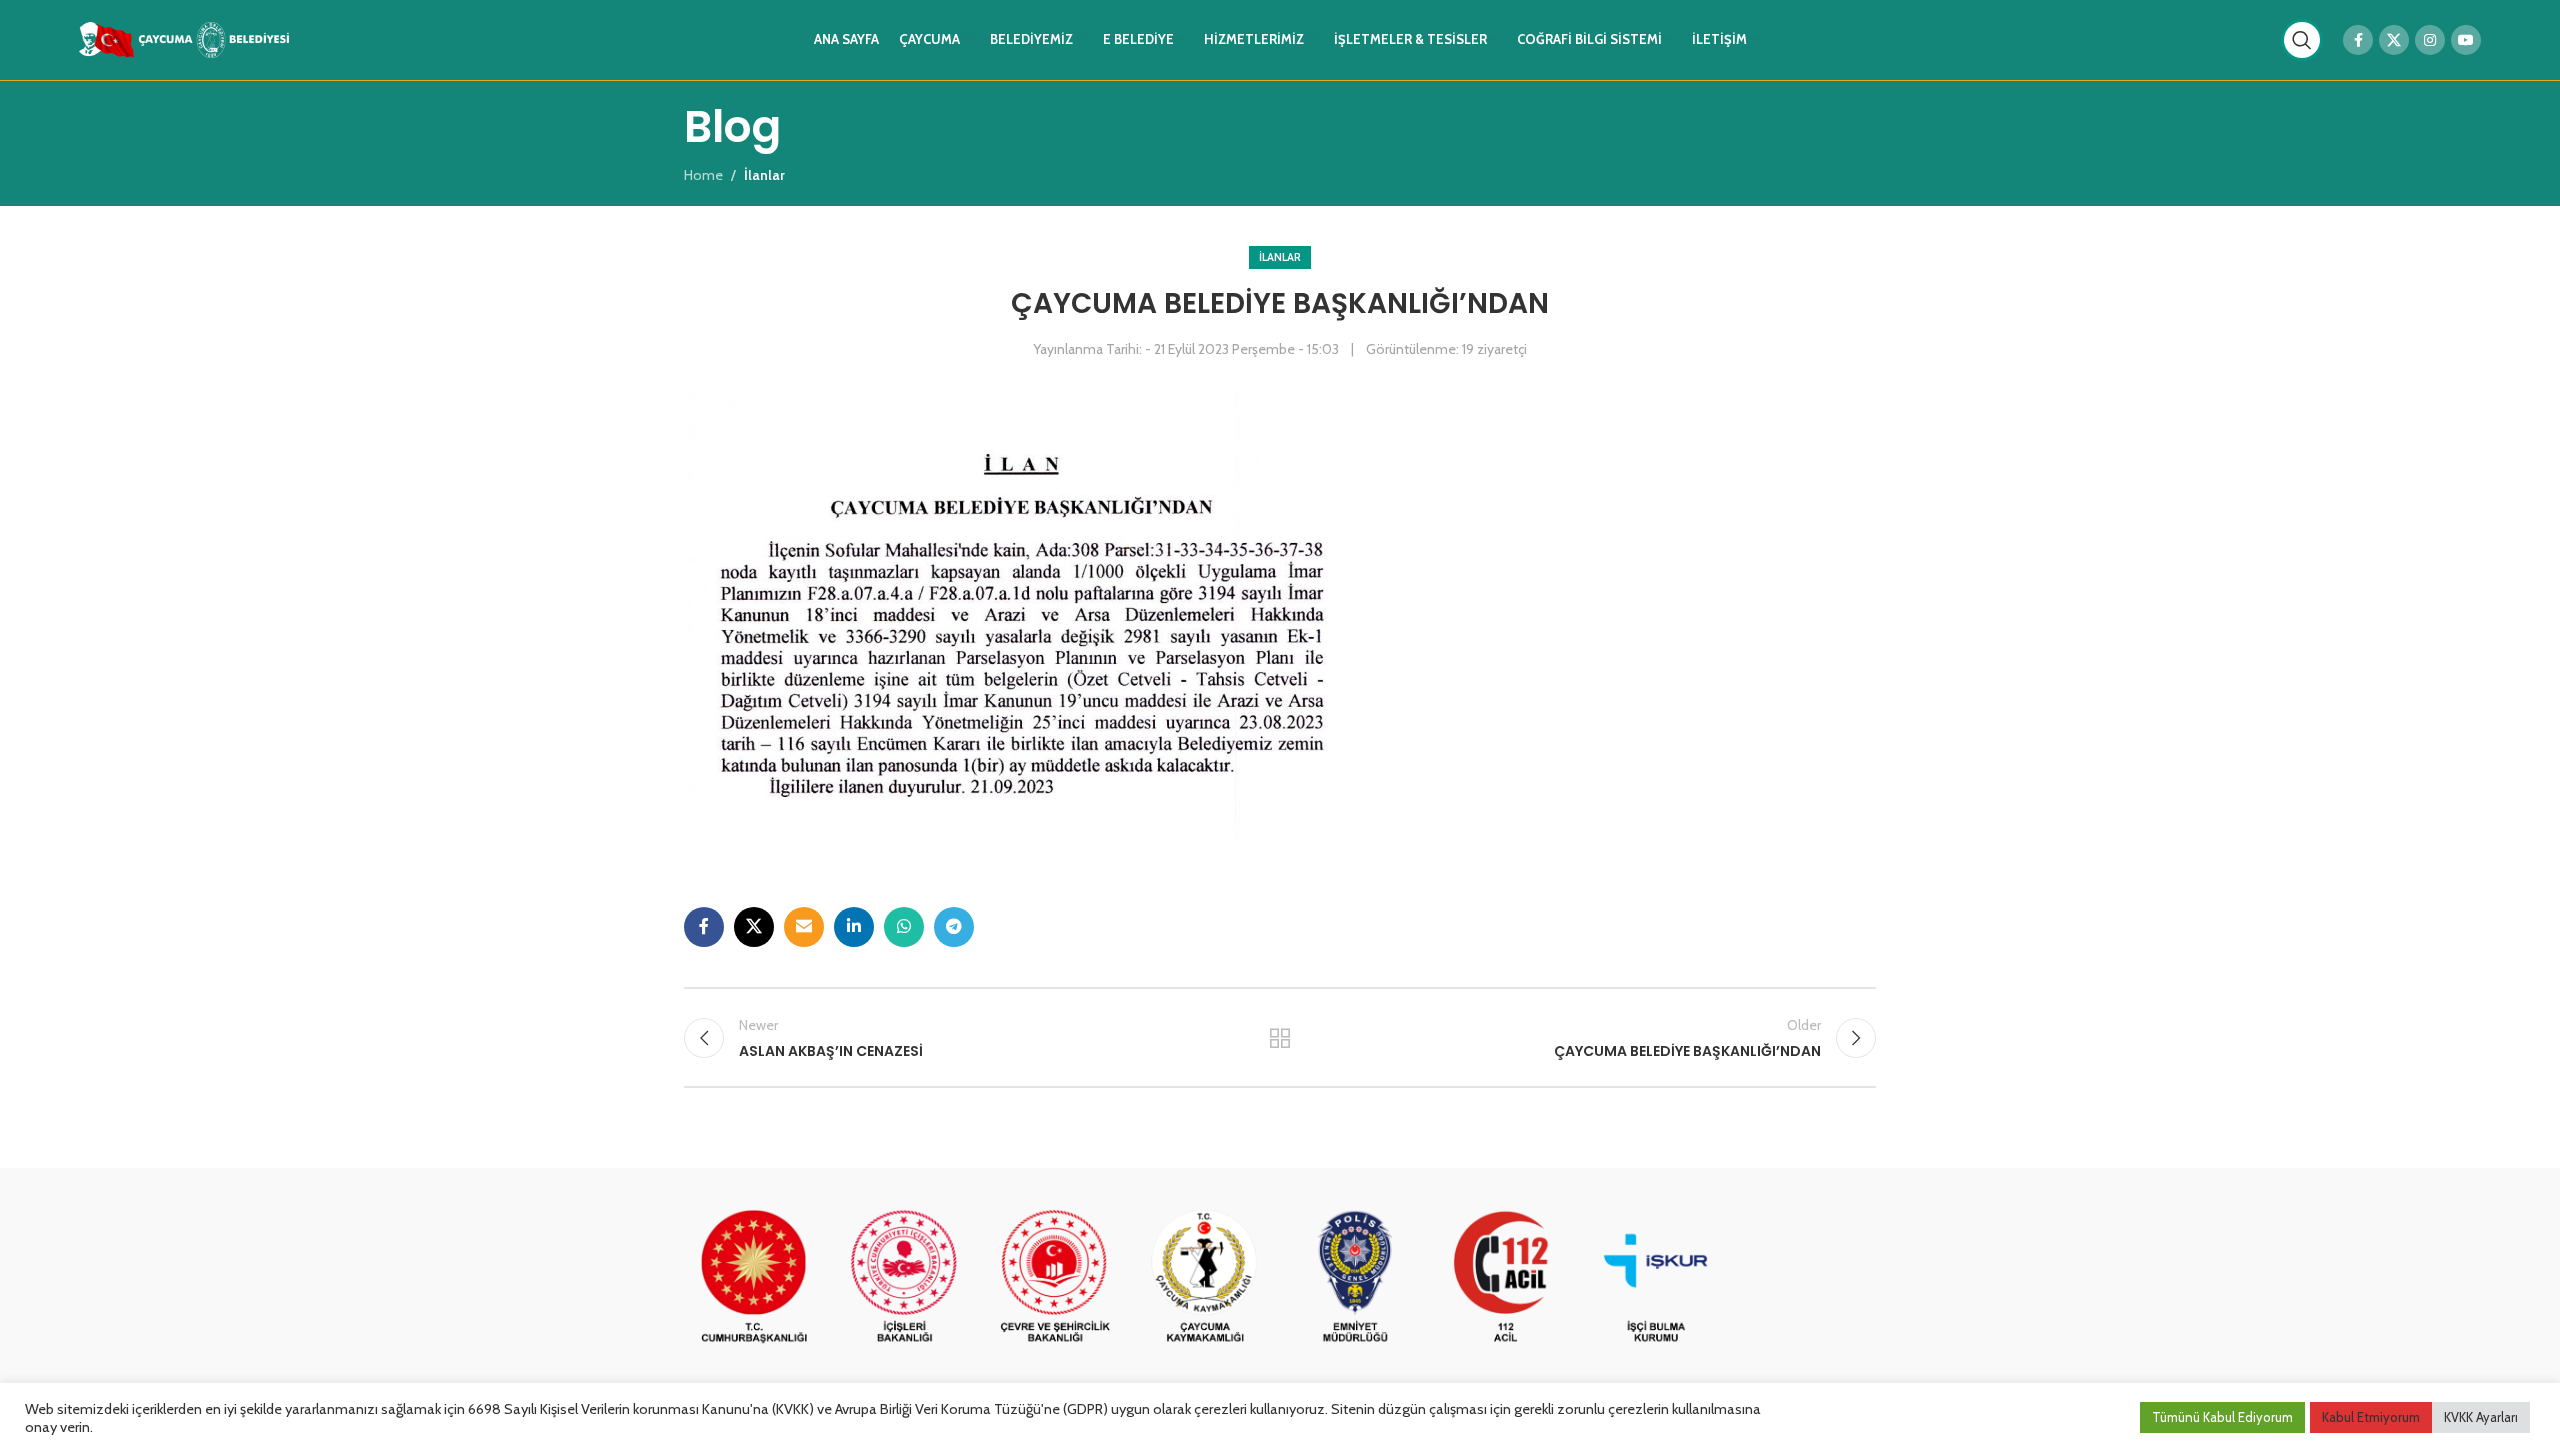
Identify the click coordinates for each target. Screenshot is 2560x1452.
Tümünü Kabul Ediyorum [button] (2222, 1417)
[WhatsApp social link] (904, 927)
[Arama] (2302, 40)
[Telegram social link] (954, 927)
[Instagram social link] (2430, 40)
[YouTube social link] (2466, 40)
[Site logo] (184, 38)
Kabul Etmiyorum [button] (2371, 1417)
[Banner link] (754, 1278)
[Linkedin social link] (854, 927)
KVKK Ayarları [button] (2481, 1417)
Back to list (1280, 1038)
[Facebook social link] (2358, 40)
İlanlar (1280, 257)
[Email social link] (804, 927)
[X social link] (2394, 40)
